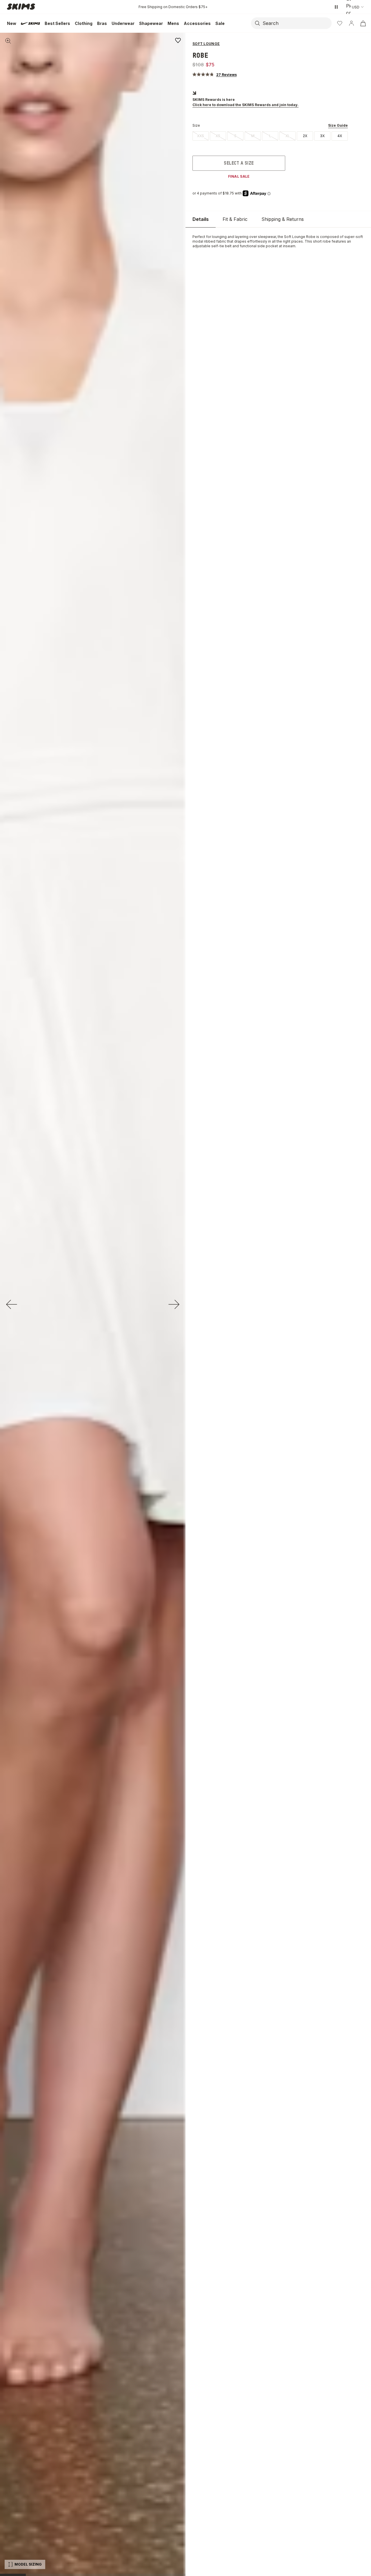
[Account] (351, 23)
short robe (322, 241)
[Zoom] (8, 41)
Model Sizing (28, 2564)
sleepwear (267, 237)
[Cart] (363, 23)
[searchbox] (297, 23)
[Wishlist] (340, 23)
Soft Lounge (295, 237)
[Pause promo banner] (336, 7)
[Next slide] (174, 1304)
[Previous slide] (12, 1304)
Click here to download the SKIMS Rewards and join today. (245, 105)
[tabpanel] (278, 241)
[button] (215, 74)
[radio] (201, 136)
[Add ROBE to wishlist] (178, 40)
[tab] (201, 219)
